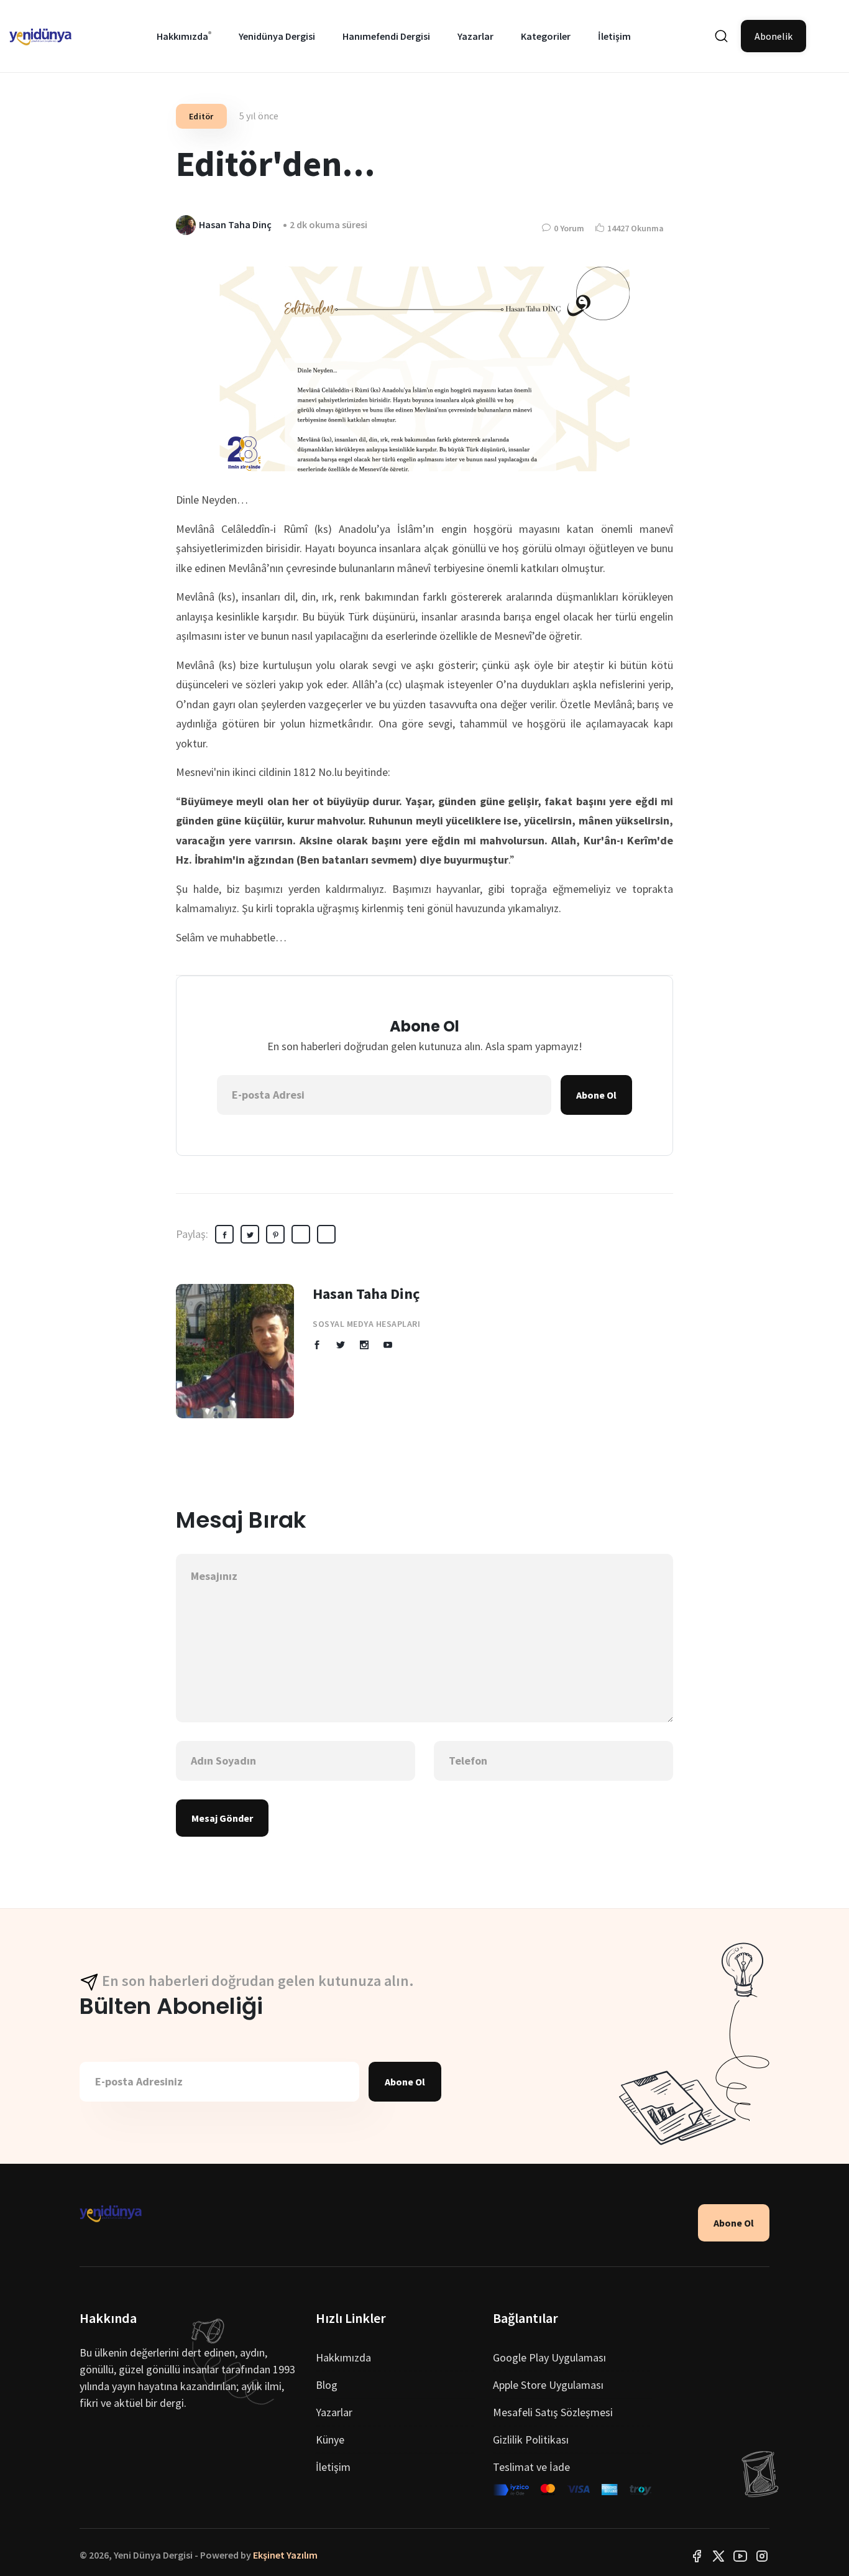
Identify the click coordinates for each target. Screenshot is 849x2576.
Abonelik (773, 36)
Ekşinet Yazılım (285, 2555)
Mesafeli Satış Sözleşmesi (553, 2412)
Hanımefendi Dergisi (386, 36)
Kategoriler (546, 36)
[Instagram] (762, 2555)
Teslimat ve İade (531, 2467)
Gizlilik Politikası (531, 2440)
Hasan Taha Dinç (366, 1294)
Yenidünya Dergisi (277, 36)
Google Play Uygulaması (549, 2357)
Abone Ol (596, 1095)
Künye (330, 2440)
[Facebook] (697, 2555)
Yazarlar (475, 36)
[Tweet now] (718, 2555)
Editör (201, 116)
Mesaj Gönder (222, 1818)
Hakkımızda (182, 36)
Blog (327, 2385)
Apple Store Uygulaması (548, 2385)
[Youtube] (740, 2555)
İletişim (614, 36)
